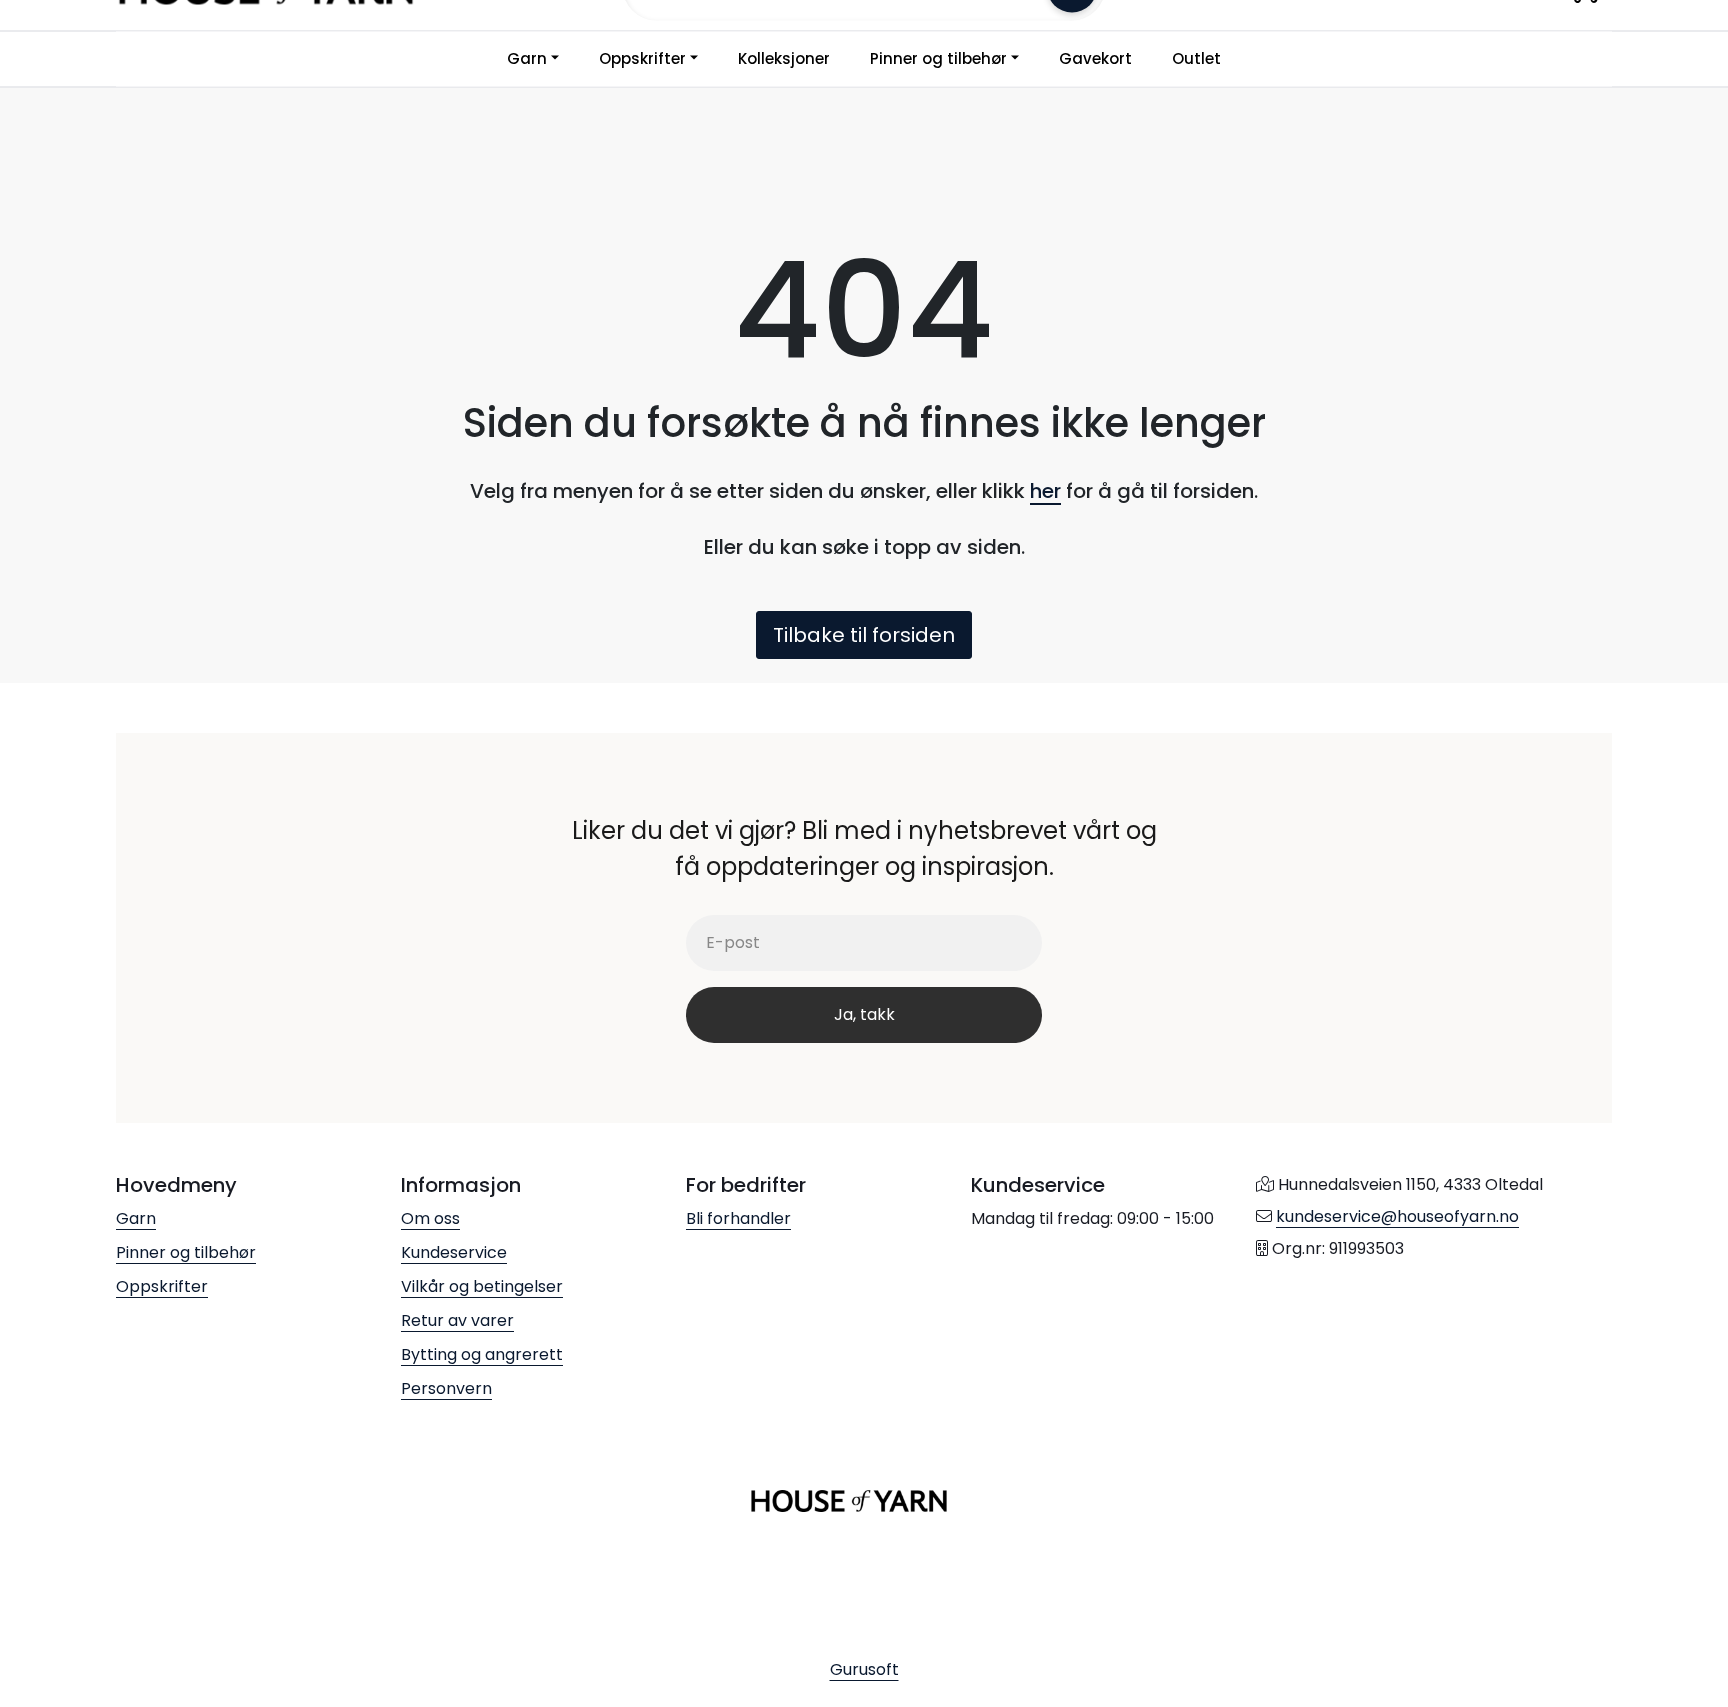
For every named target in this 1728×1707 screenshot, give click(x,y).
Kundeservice (454, 1252)
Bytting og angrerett (482, 1354)
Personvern (446, 1388)
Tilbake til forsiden (864, 635)
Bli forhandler (738, 1218)
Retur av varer (457, 1320)
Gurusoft (864, 1669)
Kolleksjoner (784, 58)
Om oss (430, 1218)
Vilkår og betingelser (482, 1286)
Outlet (1196, 58)
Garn (527, 58)
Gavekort (1095, 58)
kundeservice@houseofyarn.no (1397, 1216)
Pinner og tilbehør (938, 58)
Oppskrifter (642, 58)
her (1045, 491)
